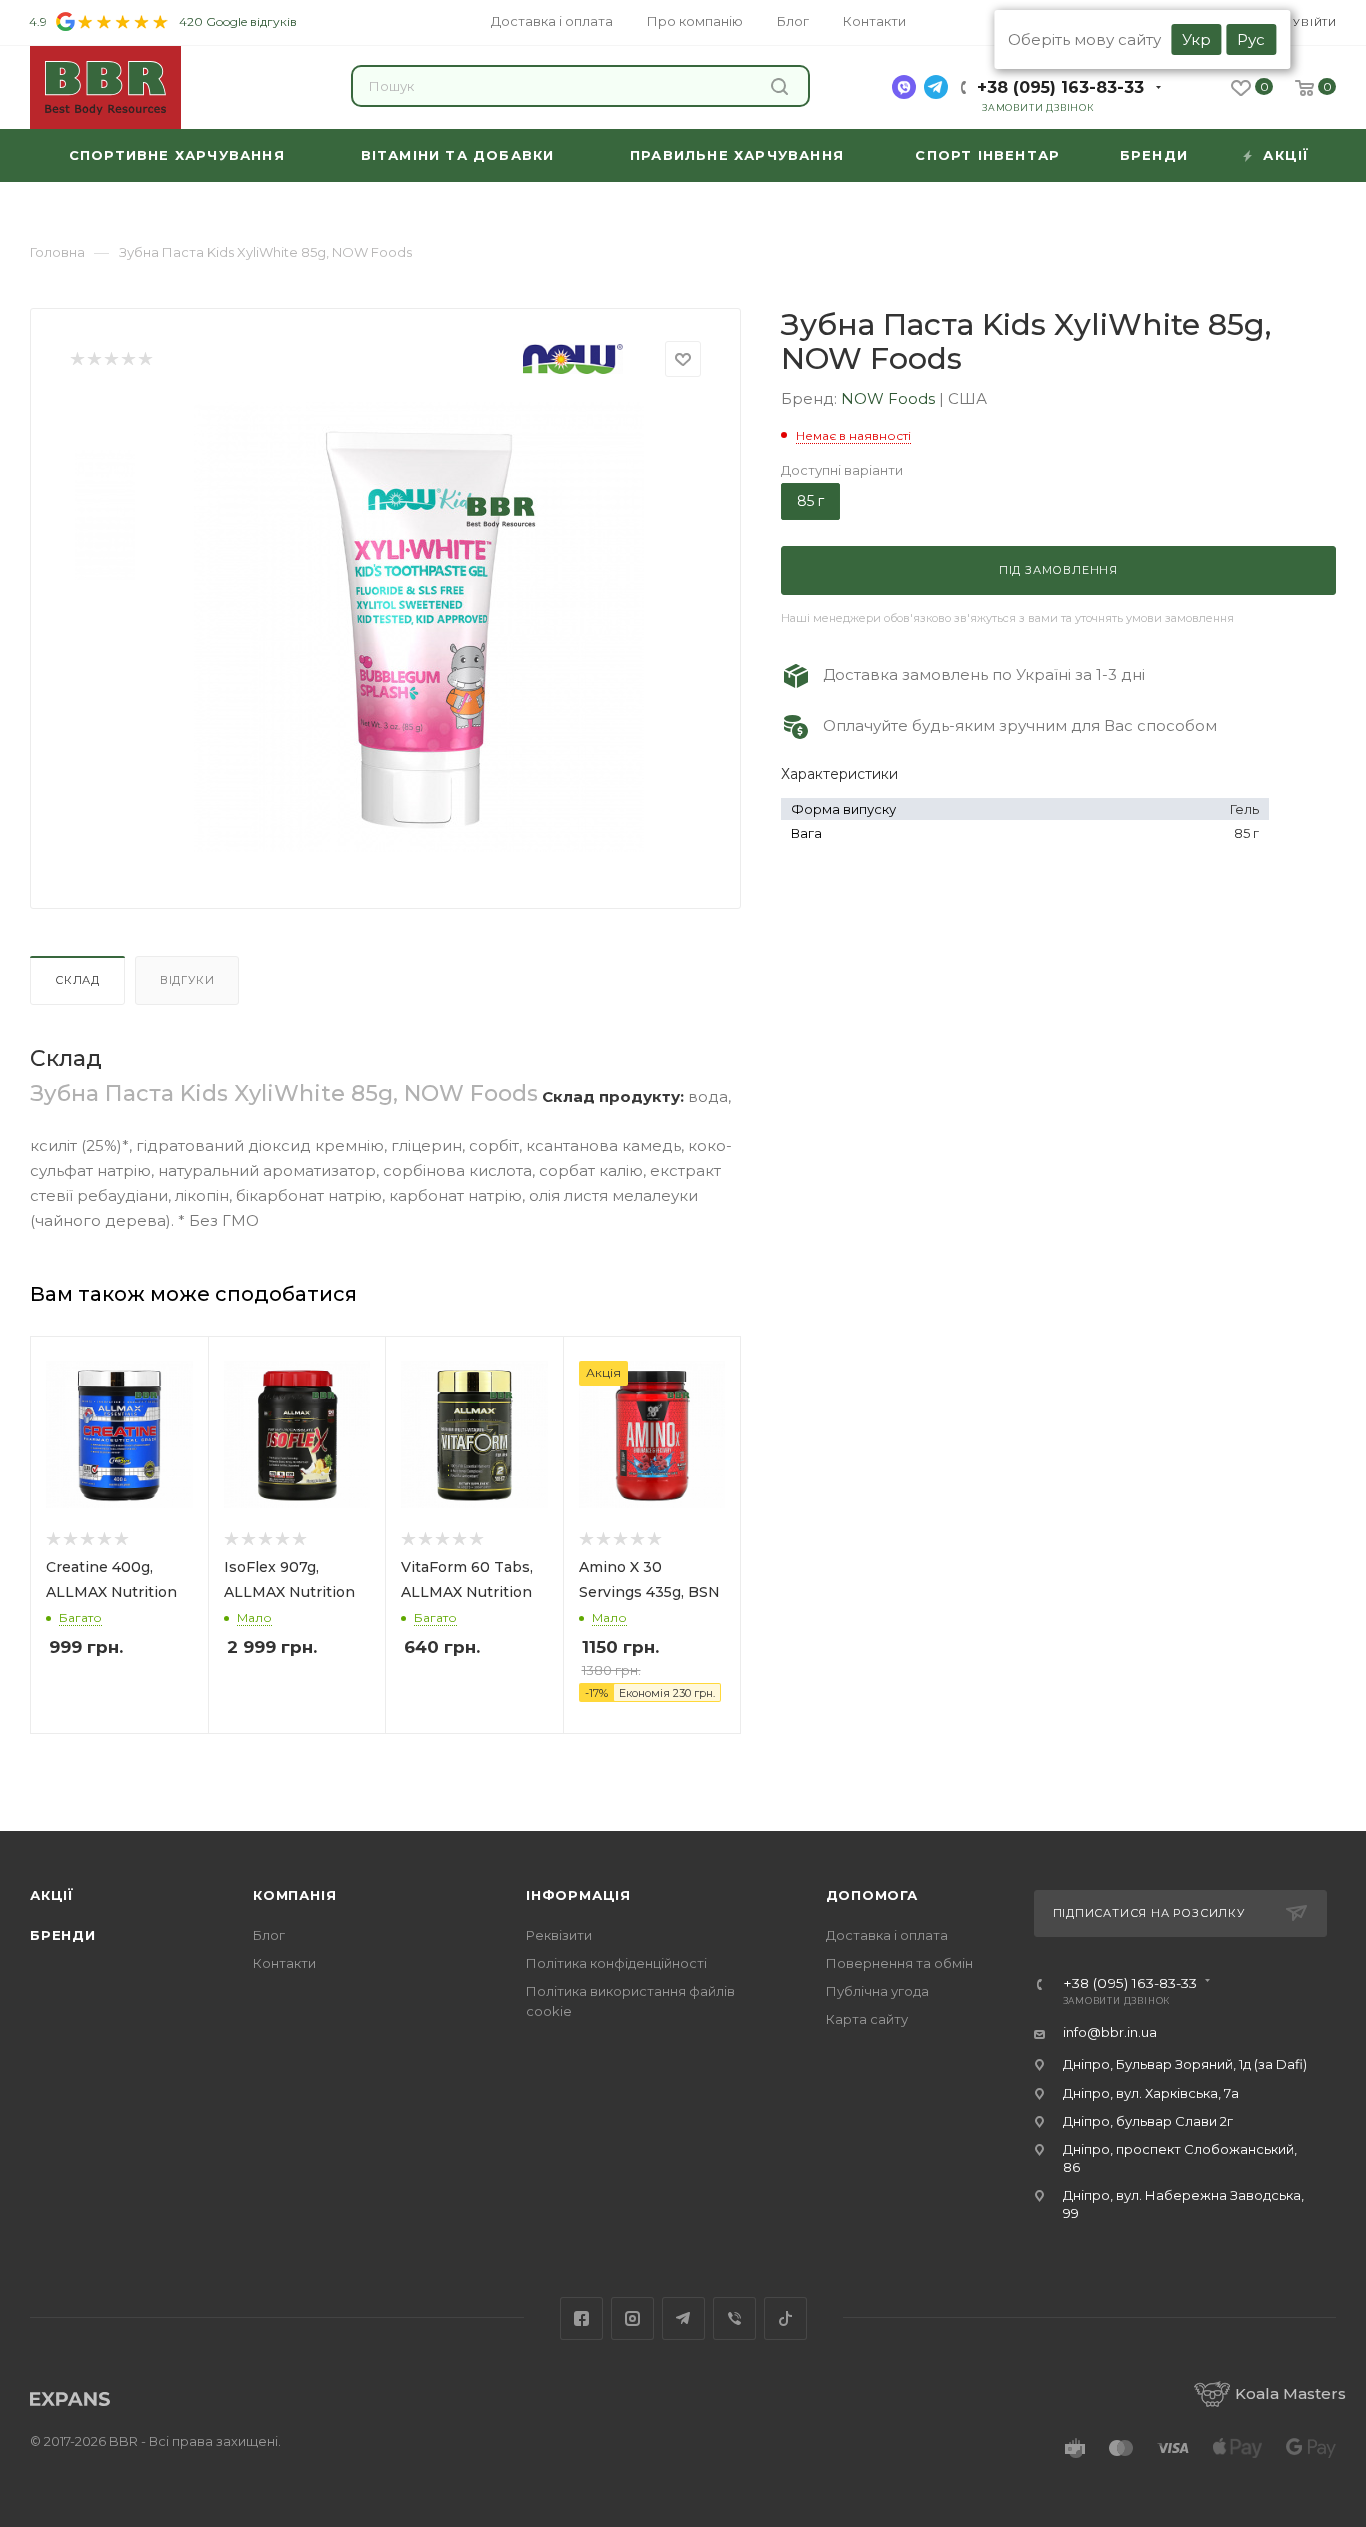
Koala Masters (1290, 2393)
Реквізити (559, 1935)
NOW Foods (890, 398)
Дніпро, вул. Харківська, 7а (1151, 2093)
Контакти (284, 1963)
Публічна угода (877, 1991)
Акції (52, 1895)
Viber (734, 2318)
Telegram (683, 2318)
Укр (1196, 39)
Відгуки (187, 980)
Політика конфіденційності (616, 1963)
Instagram (632, 2318)
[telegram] (936, 87)
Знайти (782, 86)
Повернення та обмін (899, 1963)
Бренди (63, 1935)
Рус (1251, 39)
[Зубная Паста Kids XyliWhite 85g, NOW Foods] (419, 627)
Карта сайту (867, 2019)
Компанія (294, 1895)
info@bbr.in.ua (1110, 2032)
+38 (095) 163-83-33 (1060, 87)
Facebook (581, 2318)
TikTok (785, 2318)
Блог (269, 1935)
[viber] (904, 87)
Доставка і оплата (887, 1935)
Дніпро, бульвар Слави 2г (1148, 2121)
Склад (77, 980)
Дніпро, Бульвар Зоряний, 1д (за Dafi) (1185, 2064)
